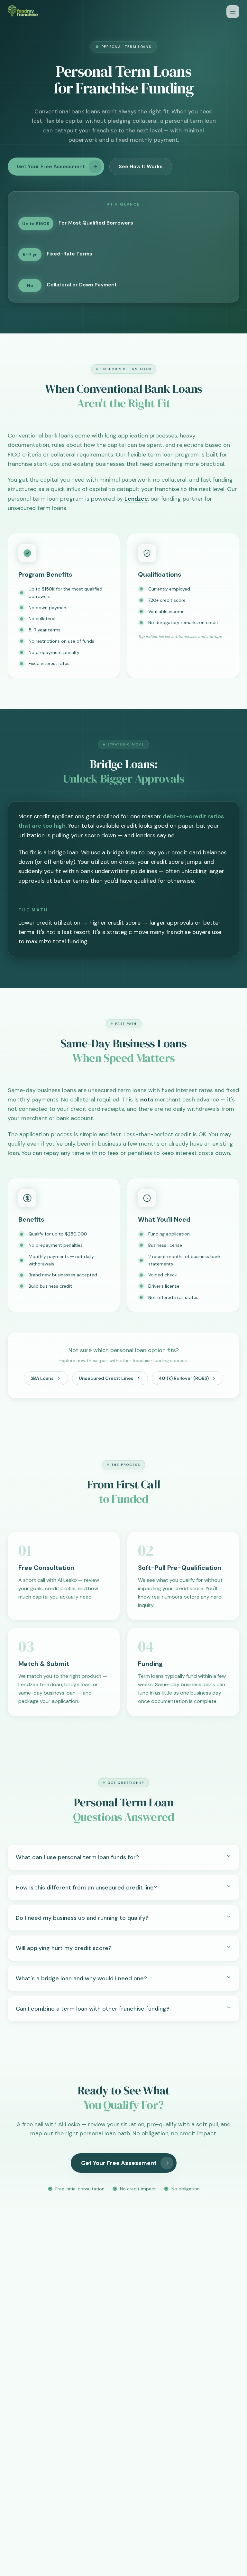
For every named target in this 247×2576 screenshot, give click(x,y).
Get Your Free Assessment (51, 166)
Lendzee (136, 499)
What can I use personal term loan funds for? (77, 1857)
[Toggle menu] (233, 12)
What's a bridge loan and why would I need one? (81, 1978)
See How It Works (141, 166)
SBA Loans (42, 1378)
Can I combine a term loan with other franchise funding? (93, 2009)
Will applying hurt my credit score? (64, 1948)
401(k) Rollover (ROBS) (184, 1378)
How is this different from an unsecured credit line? (86, 1888)
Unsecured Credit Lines (106, 1378)
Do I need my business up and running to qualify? (82, 1918)
